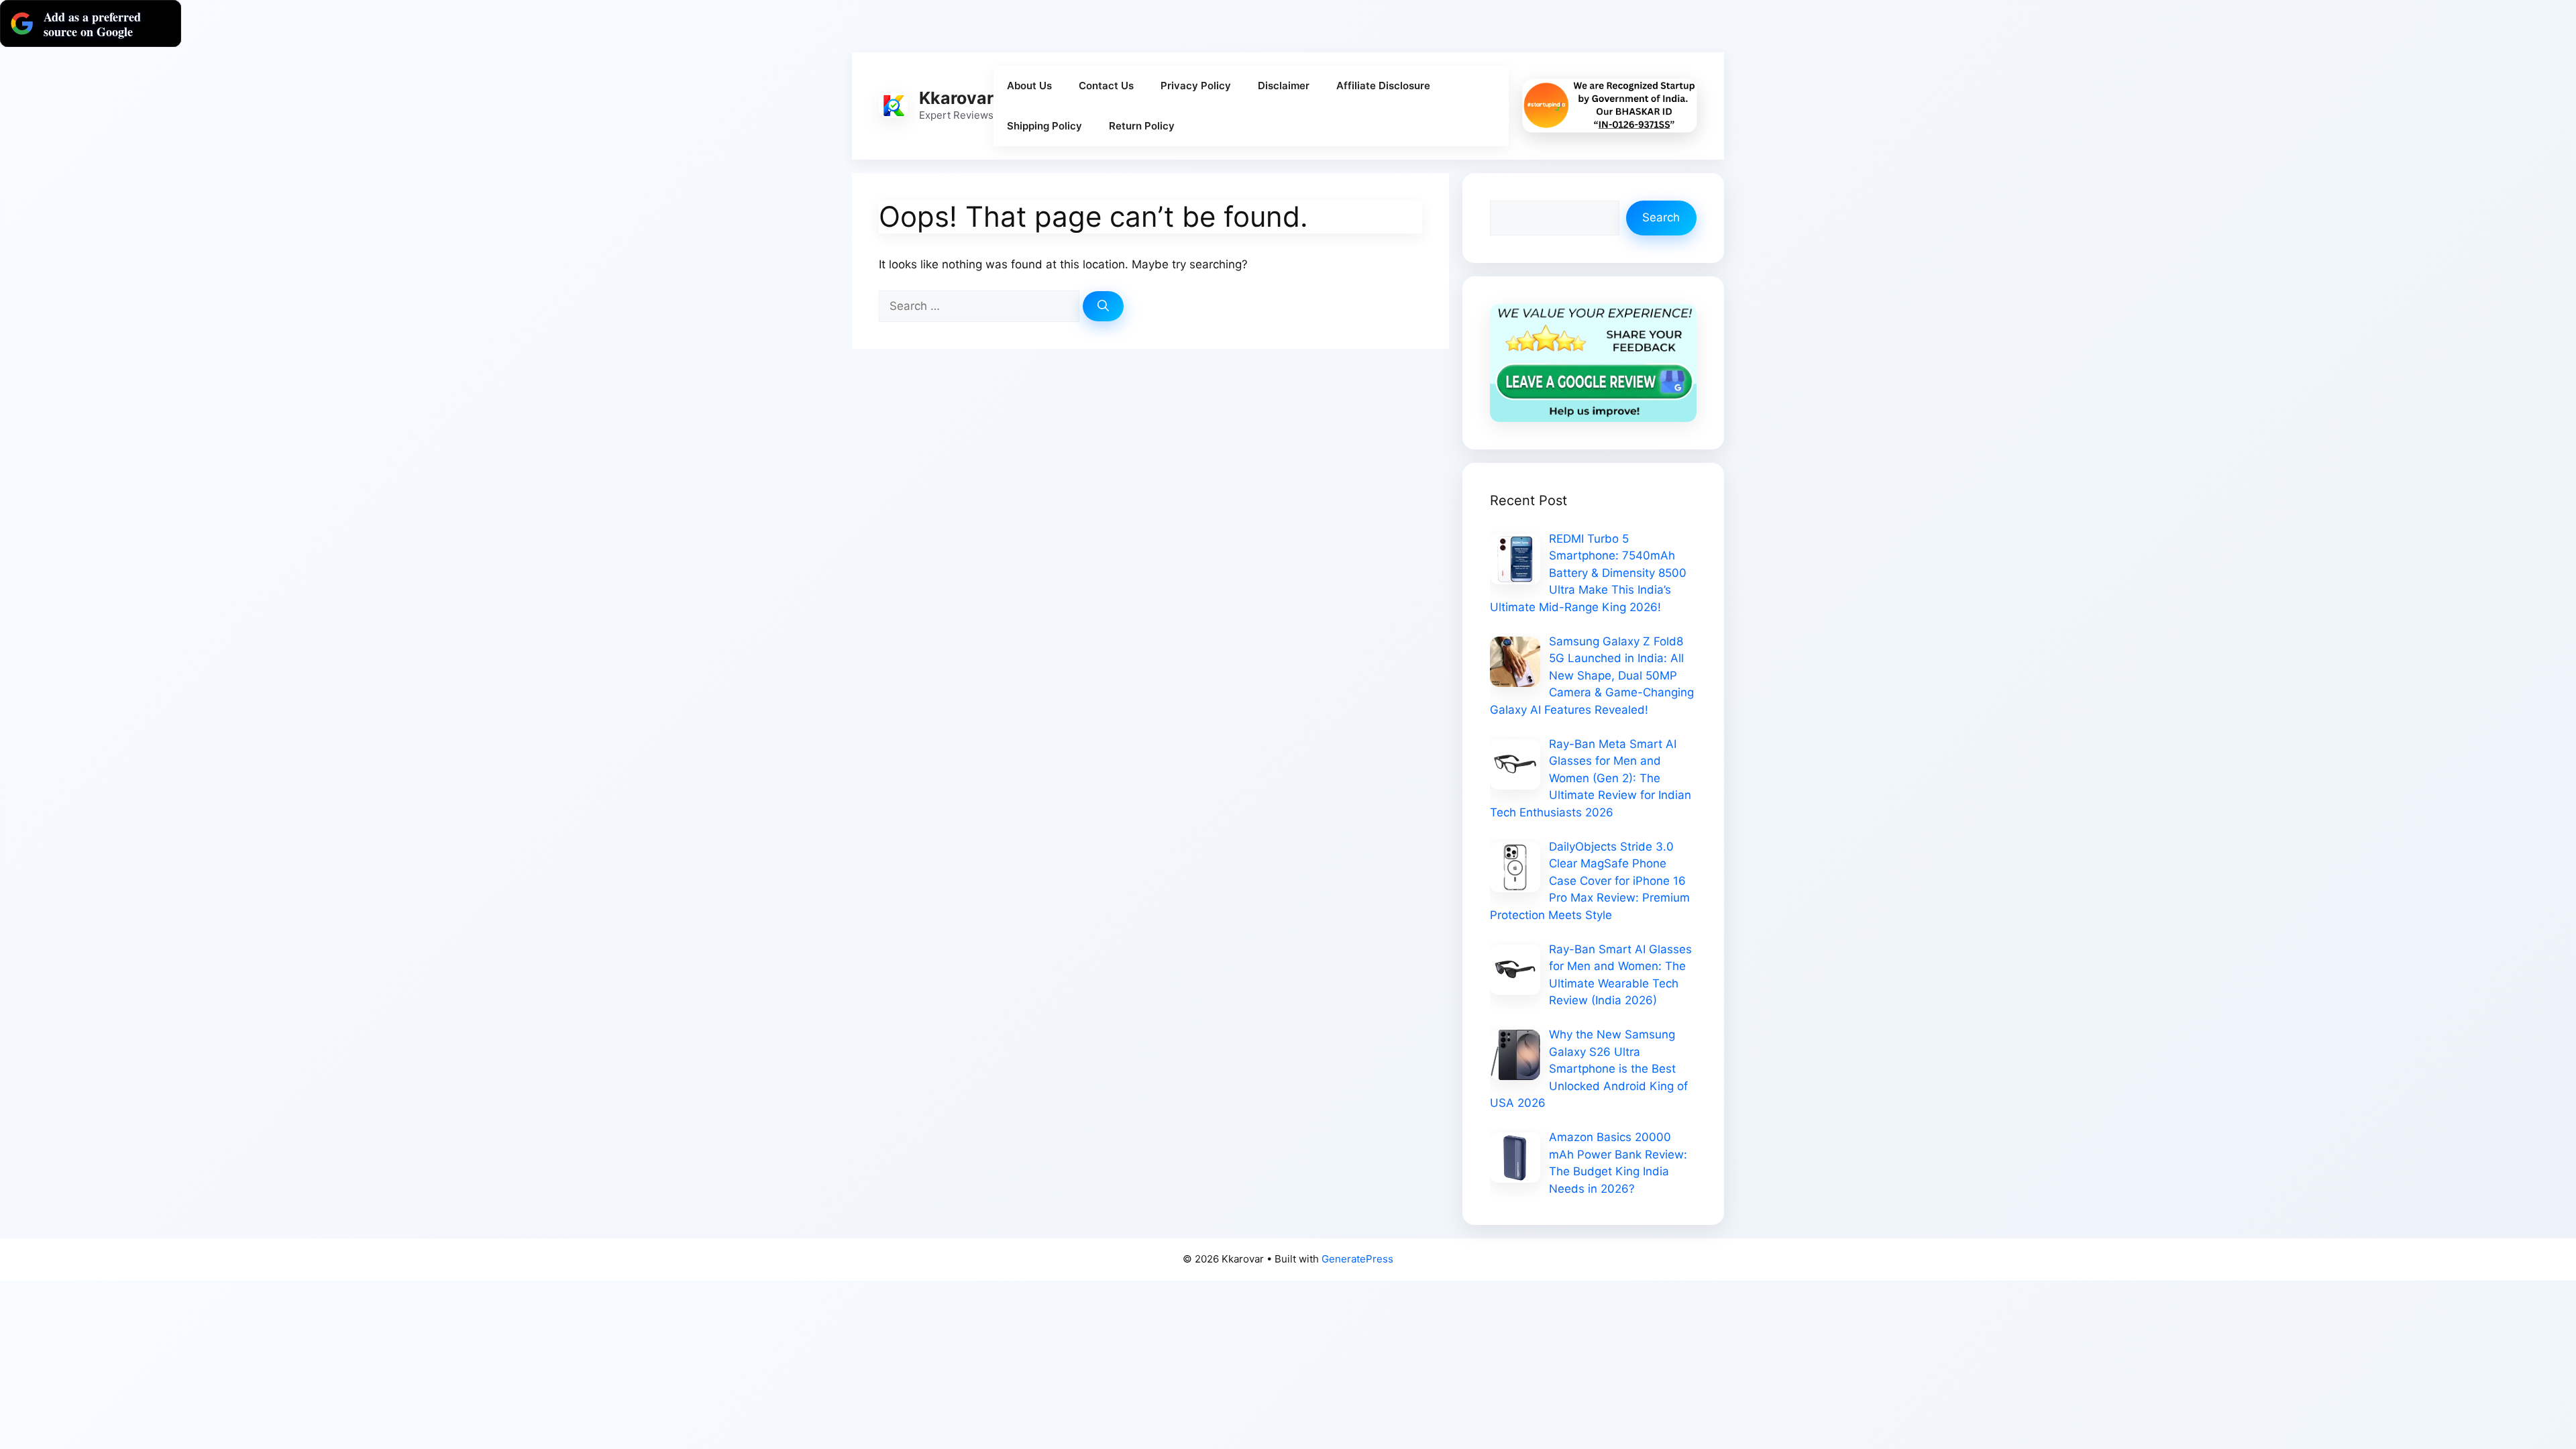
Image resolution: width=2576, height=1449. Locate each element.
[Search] (1103, 307)
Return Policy (1142, 126)
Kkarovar (956, 98)
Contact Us (1106, 86)
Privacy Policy (1196, 86)
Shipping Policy (1044, 126)
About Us (1029, 86)
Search (1661, 217)
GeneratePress (1357, 1259)
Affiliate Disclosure (1383, 86)
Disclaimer (1284, 86)
